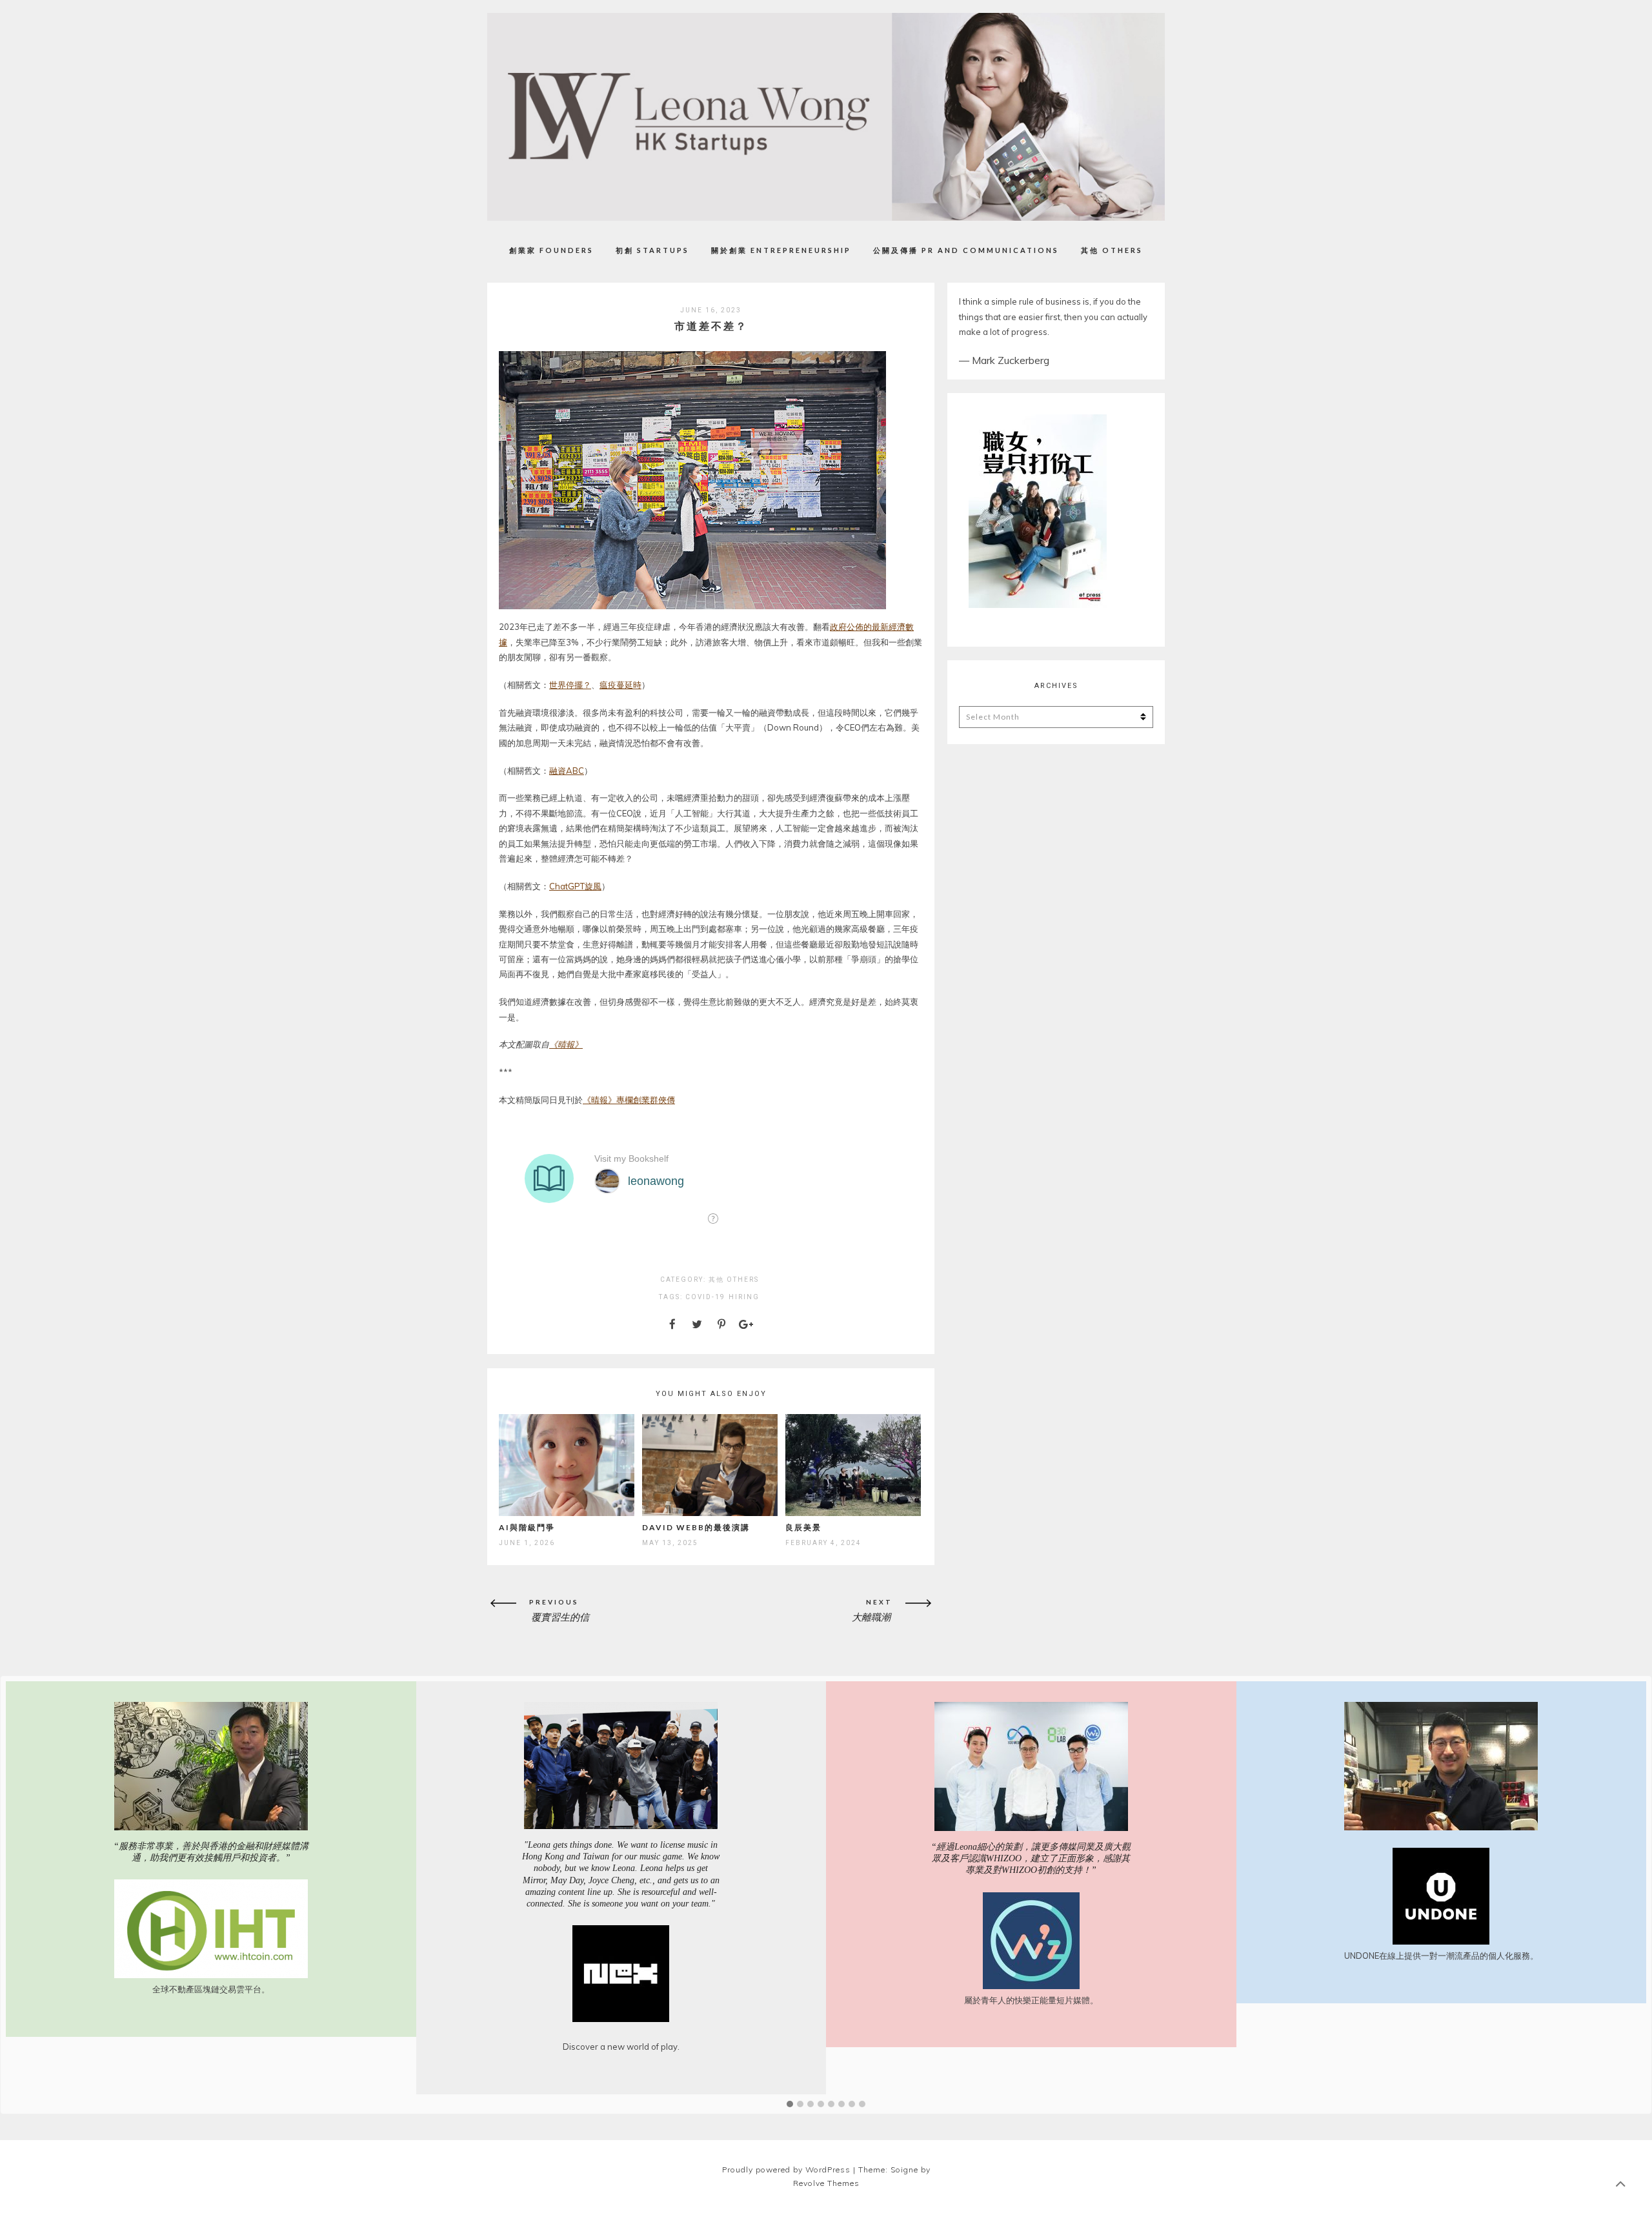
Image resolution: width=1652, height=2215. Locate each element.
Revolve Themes (826, 2183)
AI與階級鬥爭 (527, 1527)
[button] (790, 2105)
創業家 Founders (551, 250)
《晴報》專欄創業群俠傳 (629, 1100)
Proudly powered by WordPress (786, 2169)
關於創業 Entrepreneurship (781, 250)
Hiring (744, 1297)
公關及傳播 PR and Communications (966, 250)
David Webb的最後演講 (696, 1527)
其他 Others (1112, 250)
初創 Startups (652, 250)
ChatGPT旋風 (575, 886)
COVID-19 (705, 1297)
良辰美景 (803, 1527)
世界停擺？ (570, 685)
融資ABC (567, 771)
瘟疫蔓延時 (620, 685)
